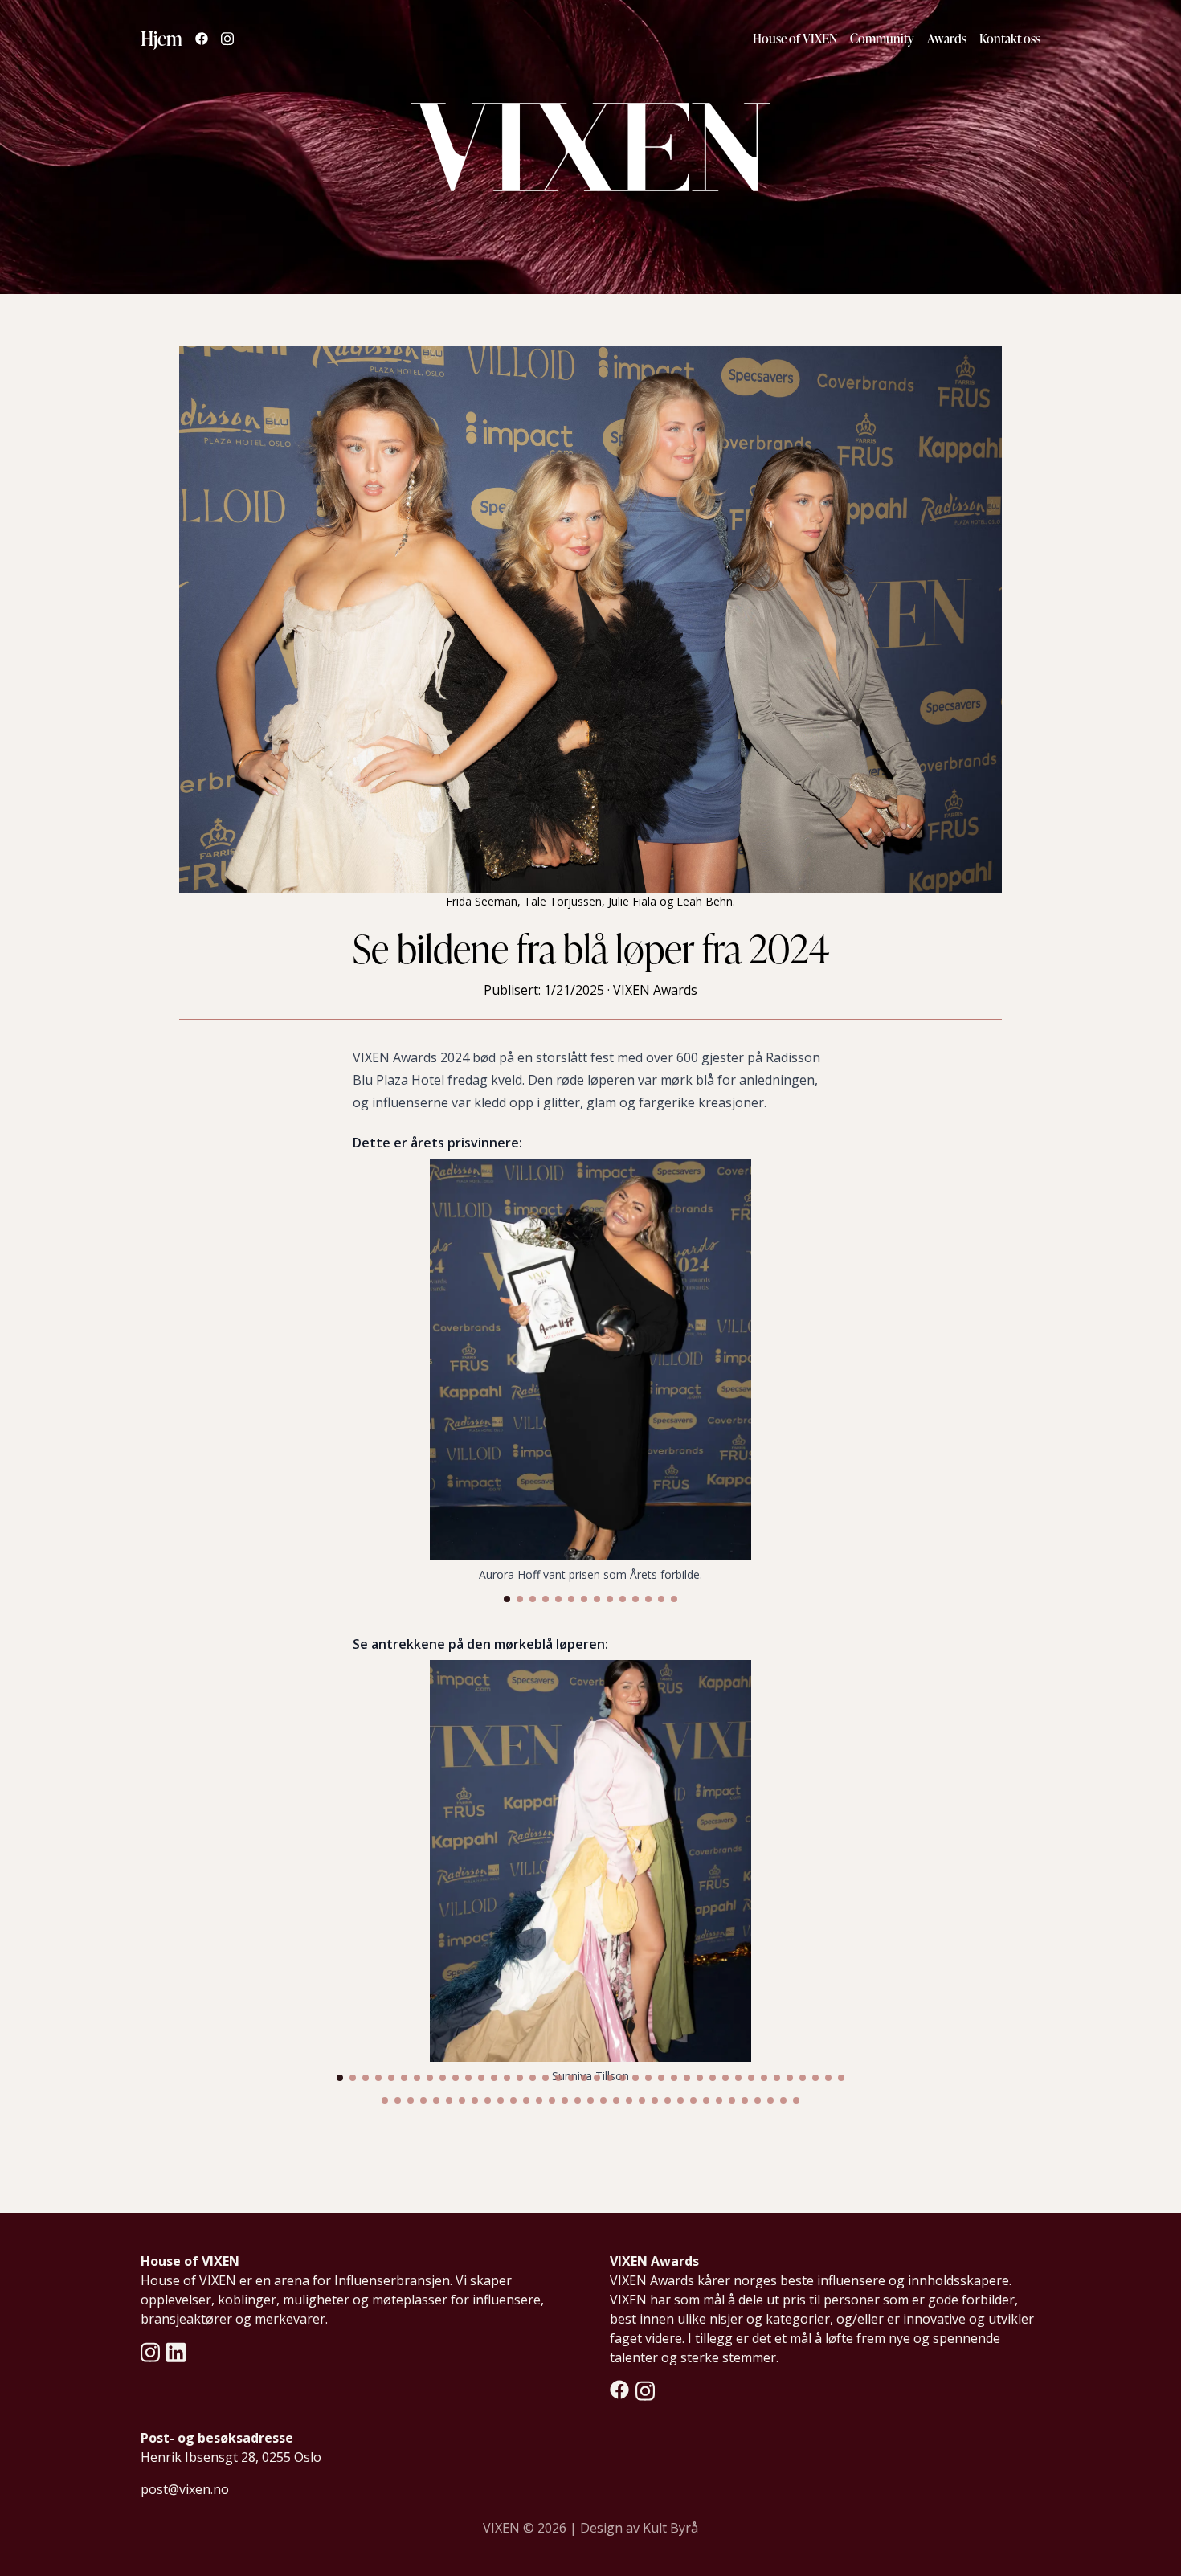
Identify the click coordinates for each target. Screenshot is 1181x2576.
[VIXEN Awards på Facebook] (619, 2391)
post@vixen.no (185, 2489)
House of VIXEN (795, 39)
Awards (947, 39)
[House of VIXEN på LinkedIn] (176, 2352)
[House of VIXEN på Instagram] (150, 2352)
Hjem (161, 38)
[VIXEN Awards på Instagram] (645, 2391)
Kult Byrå (670, 2528)
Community (882, 39)
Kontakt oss (1010, 39)
